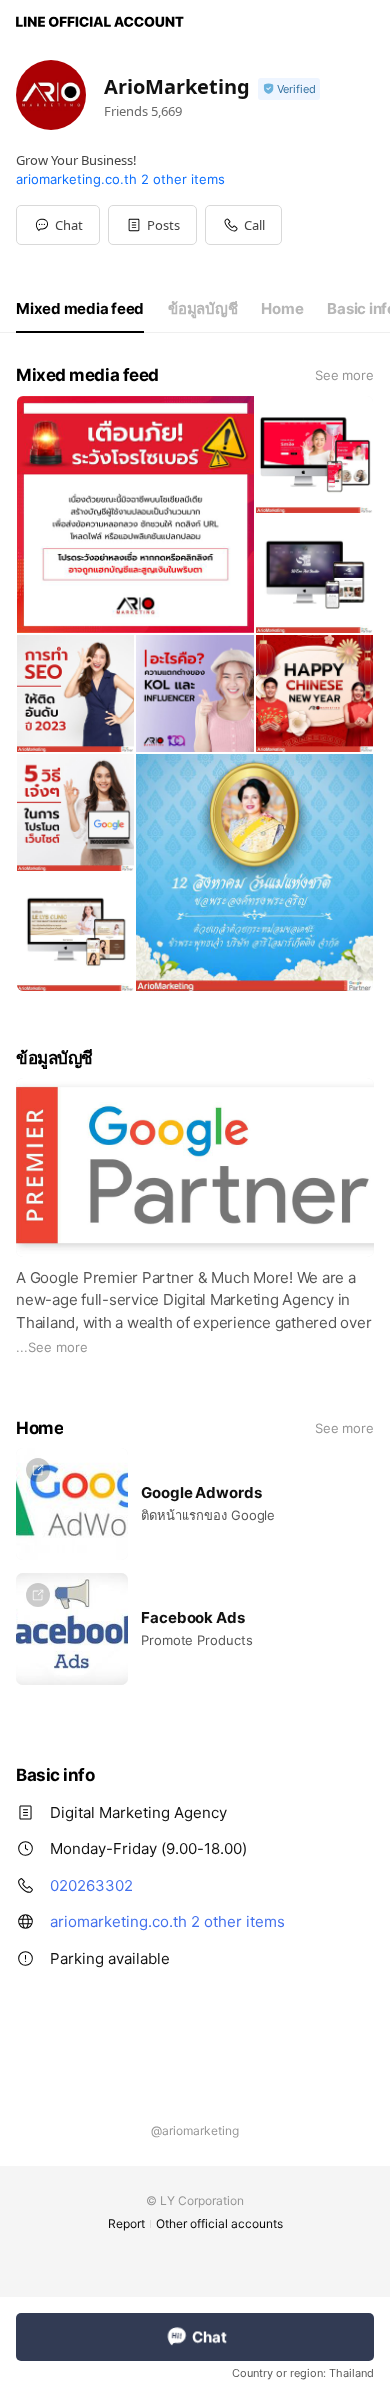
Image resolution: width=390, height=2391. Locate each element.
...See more (52, 1347)
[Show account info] (289, 89)
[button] (152, 225)
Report (126, 2223)
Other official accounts (219, 2223)
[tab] (80, 309)
